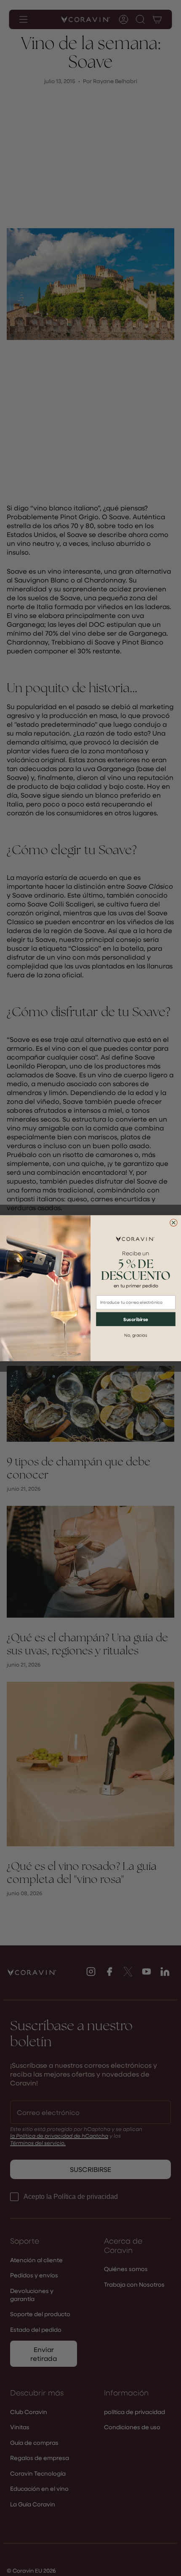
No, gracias (136, 1335)
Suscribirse (136, 1319)
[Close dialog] (174, 1222)
